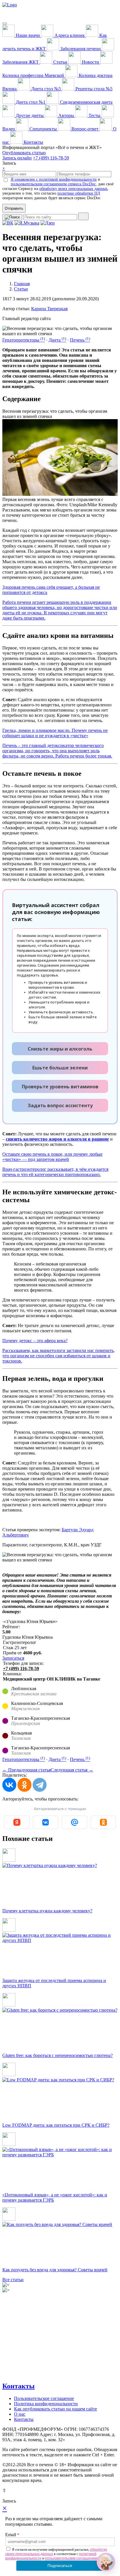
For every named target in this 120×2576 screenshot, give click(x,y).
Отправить (14, 208)
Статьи (21, 289)
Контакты (18, 2386)
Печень (80, 340)
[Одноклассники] (24, 1785)
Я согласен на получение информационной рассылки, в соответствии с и (56, 2554)
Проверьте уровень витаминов (60, 1087)
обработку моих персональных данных (73, 189)
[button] (106, 2562)
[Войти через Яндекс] (17, 1822)
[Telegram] (40, 1785)
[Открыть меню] (5, 24)
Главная (22, 284)
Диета (57, 340)
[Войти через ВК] (46, 1822)
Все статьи (13, 2280)
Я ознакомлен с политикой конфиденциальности (54, 179)
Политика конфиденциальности (46, 2404)
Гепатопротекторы (24, 340)
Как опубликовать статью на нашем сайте (55, 2409)
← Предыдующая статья (27, 1770)
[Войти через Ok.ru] (103, 1822)
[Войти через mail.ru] (74, 1822)
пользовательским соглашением (72, 2558)
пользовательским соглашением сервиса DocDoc (53, 184)
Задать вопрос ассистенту (60, 1105)
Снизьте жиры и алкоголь (60, 1049)
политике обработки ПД (79, 193)
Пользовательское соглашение (44, 2398)
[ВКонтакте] (9, 1785)
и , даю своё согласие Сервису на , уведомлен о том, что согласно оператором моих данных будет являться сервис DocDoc (58, 189)
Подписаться (60, 2566)
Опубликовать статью (24, 153)
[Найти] (83, 216)
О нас (20, 2414)
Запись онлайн (17, 158)
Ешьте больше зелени (60, 1068)
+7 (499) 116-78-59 (51, 158)
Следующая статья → (72, 1770)
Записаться (13, 1658)
